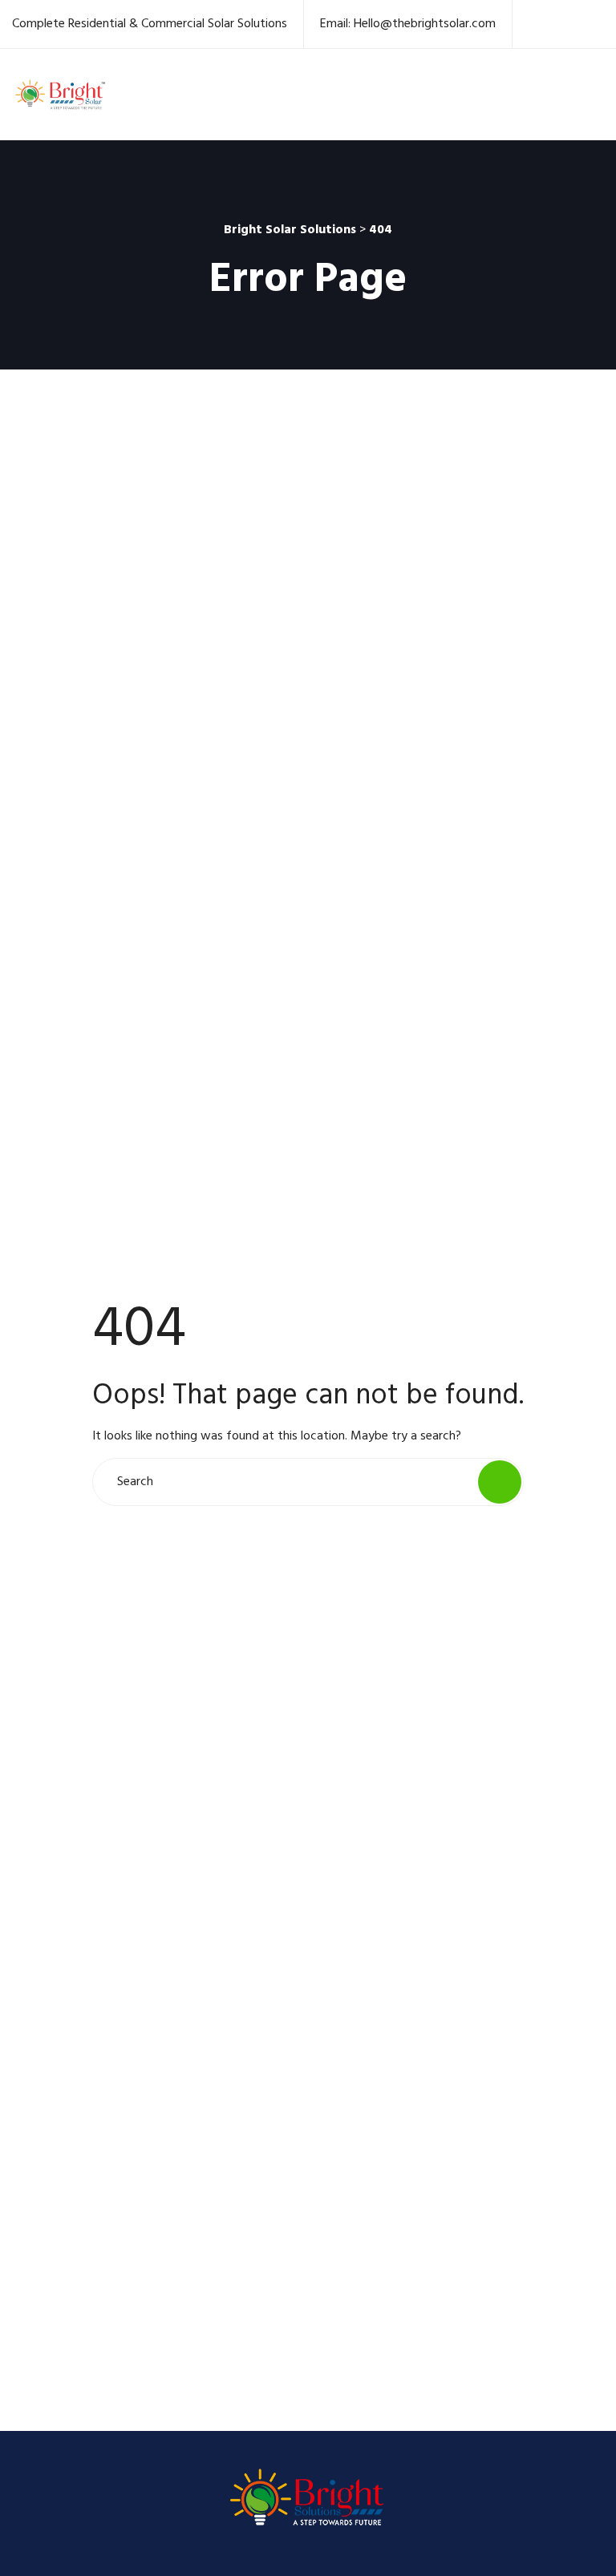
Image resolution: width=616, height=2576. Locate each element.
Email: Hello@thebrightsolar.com (408, 24)
